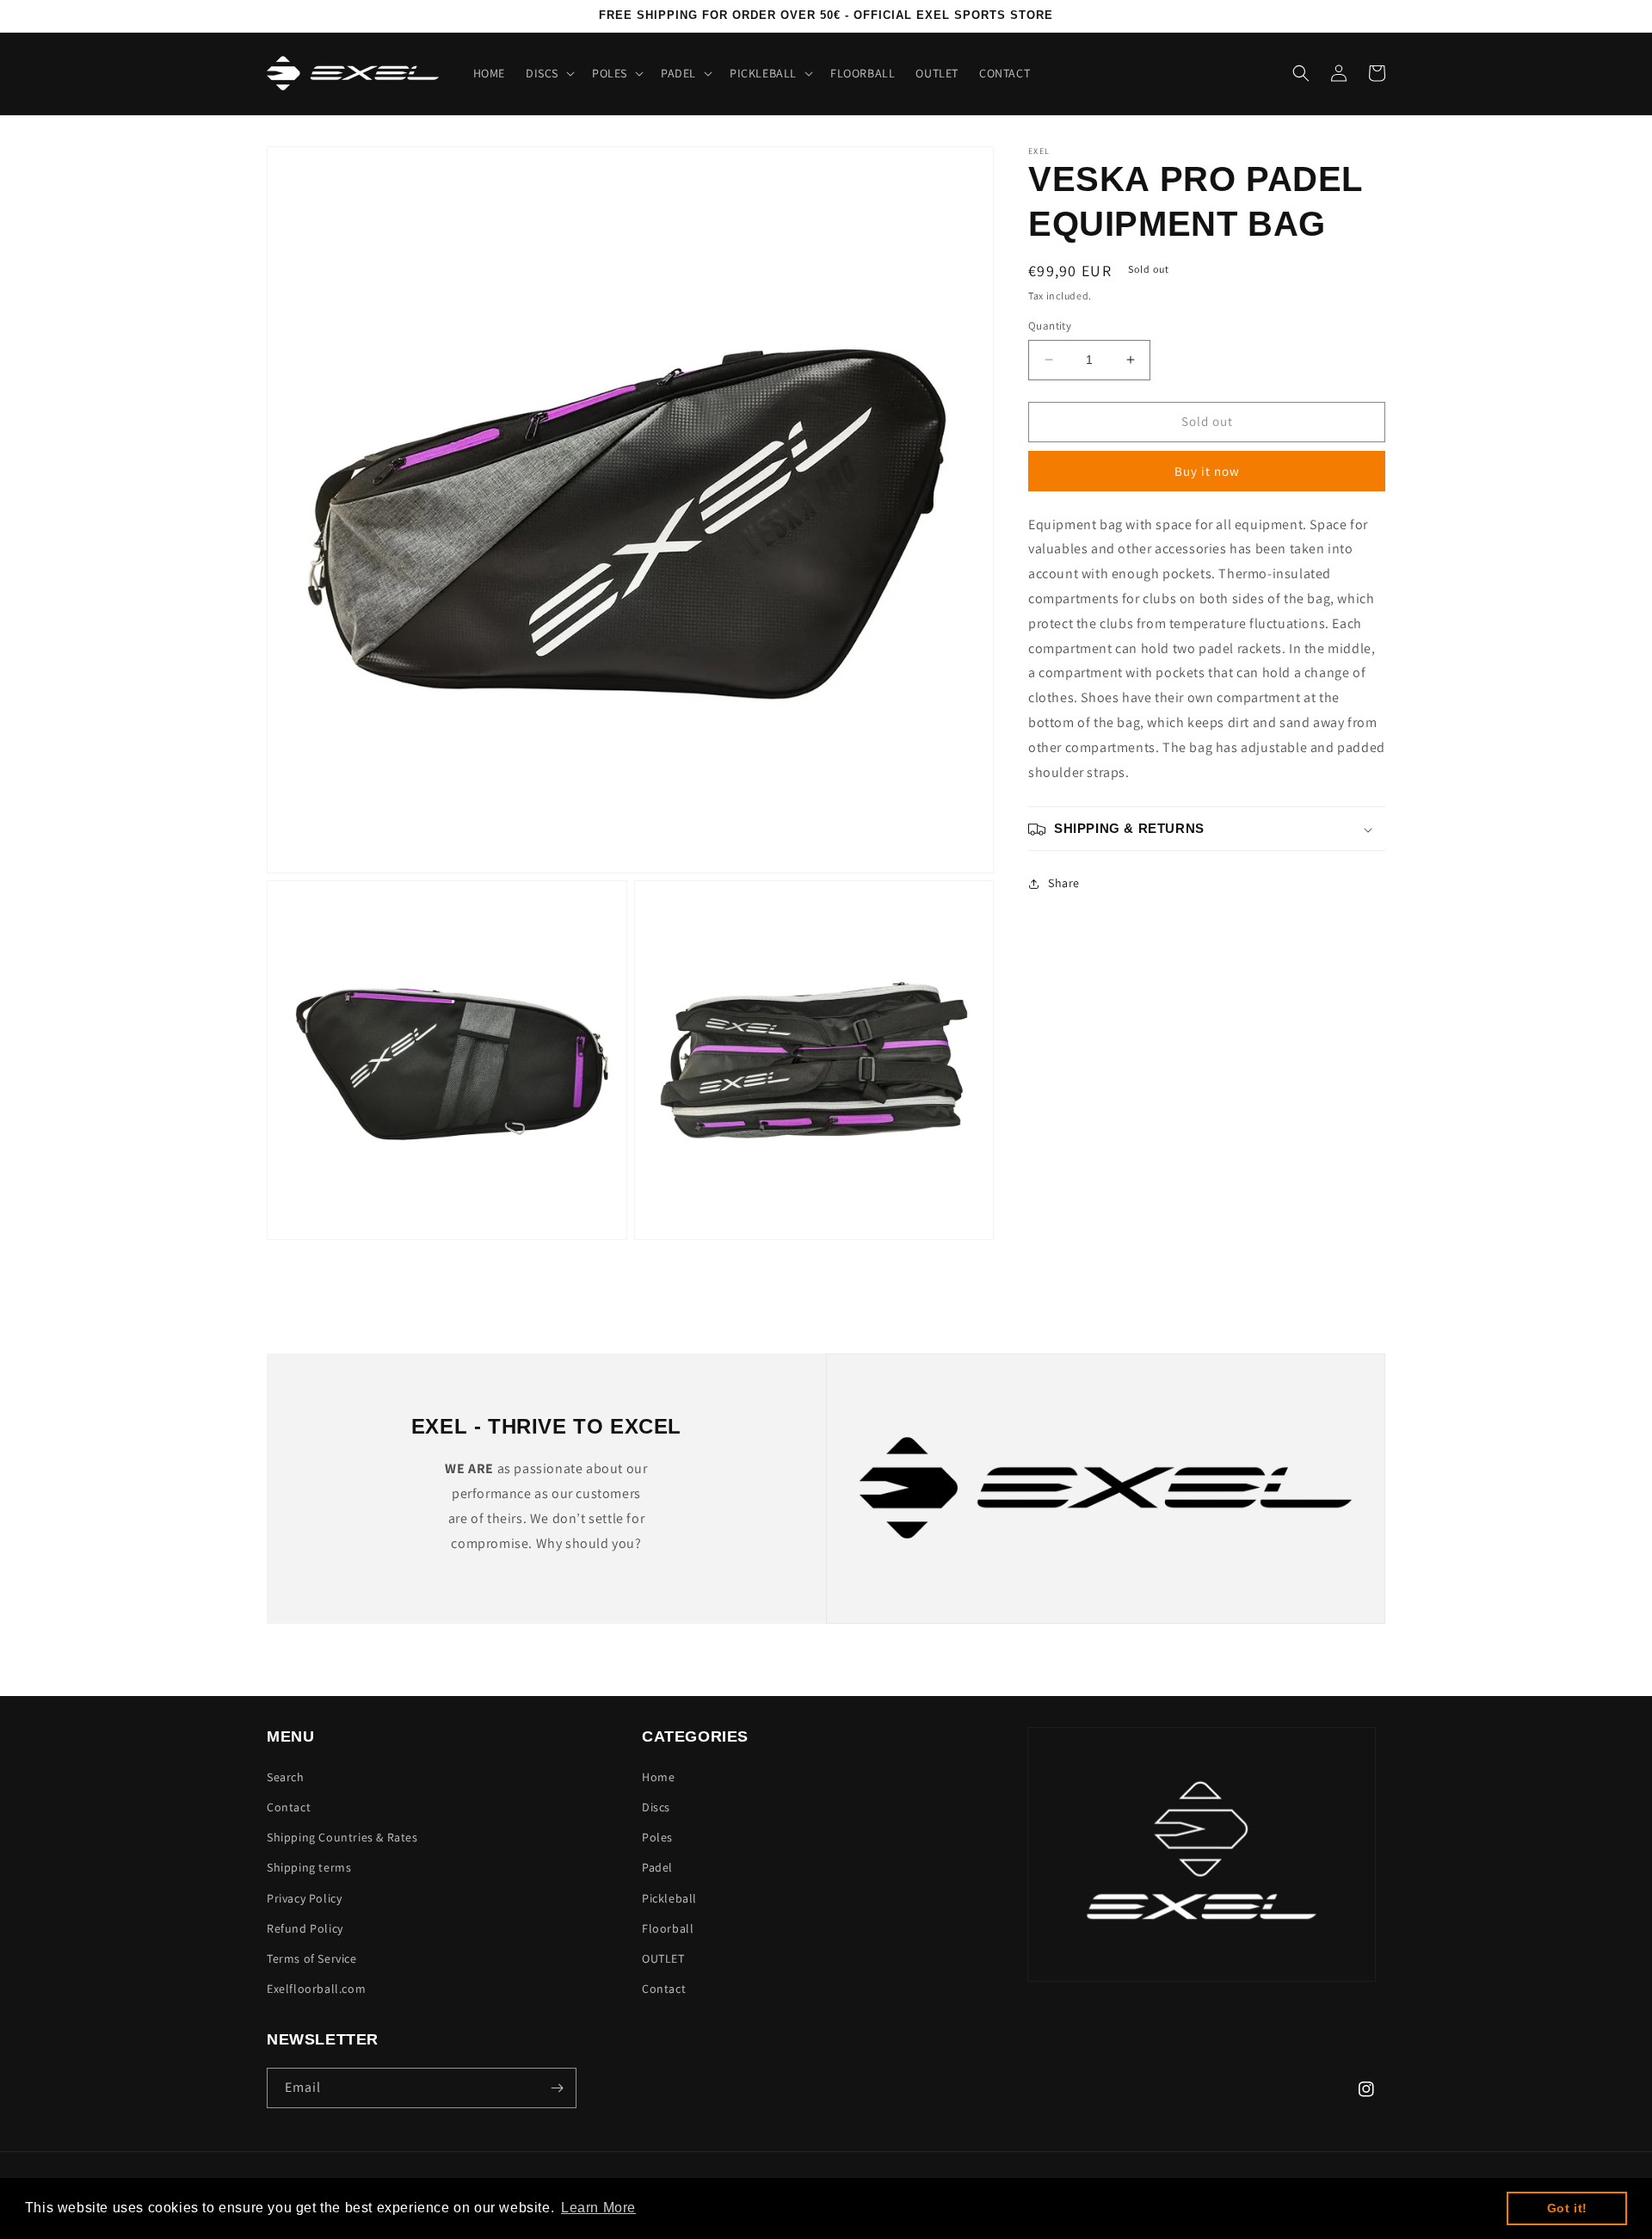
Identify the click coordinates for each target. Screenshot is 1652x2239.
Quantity (1050, 326)
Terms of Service (312, 1958)
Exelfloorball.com (316, 1989)
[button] (549, 73)
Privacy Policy (304, 1898)
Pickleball (669, 1898)
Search (286, 1777)
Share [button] (1064, 883)
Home (658, 1777)
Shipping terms (309, 1867)
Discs (656, 1807)
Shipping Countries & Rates (342, 1837)
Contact (289, 1807)
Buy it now (1207, 471)
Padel (657, 1867)
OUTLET (663, 1958)
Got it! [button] (1567, 2208)
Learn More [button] (598, 2208)
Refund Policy (305, 1928)
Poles (657, 1837)
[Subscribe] (557, 2088)
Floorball (668, 1928)
